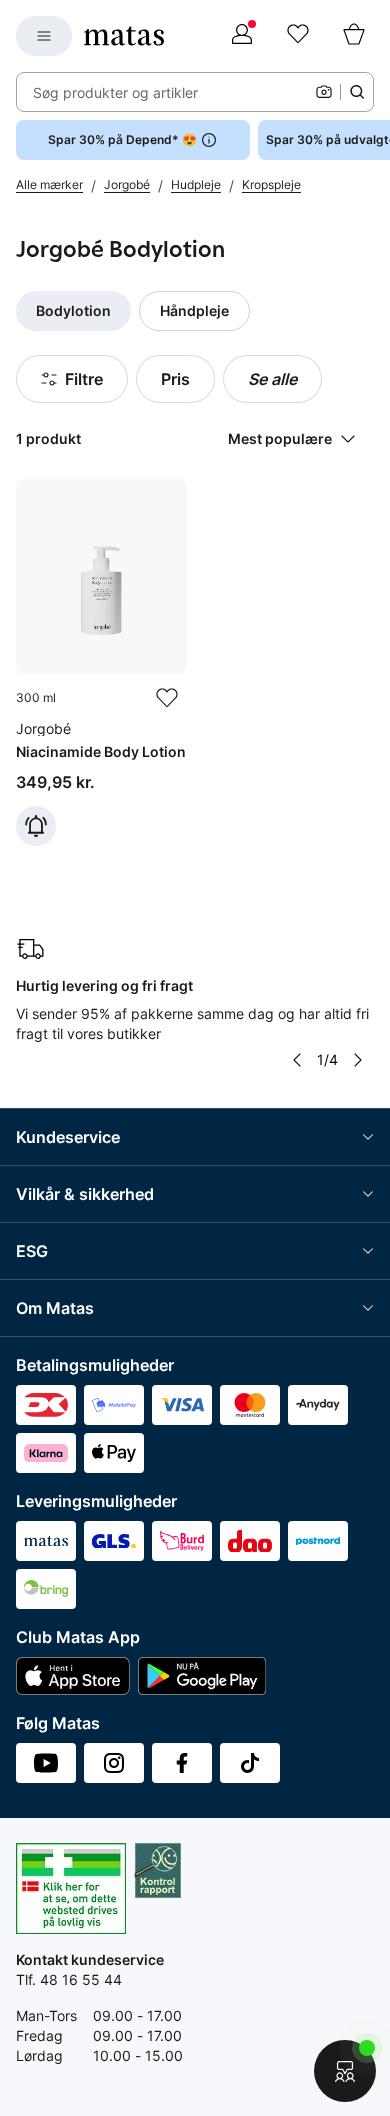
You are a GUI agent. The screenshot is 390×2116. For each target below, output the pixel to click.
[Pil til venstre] (297, 1060)
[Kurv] (354, 36)
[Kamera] (324, 92)
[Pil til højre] (358, 1060)
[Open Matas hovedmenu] (44, 36)
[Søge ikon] (357, 92)
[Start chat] (345, 2071)
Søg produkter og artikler (115, 92)
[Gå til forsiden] (124, 36)
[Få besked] (36, 826)
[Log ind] (242, 36)
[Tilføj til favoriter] (167, 698)
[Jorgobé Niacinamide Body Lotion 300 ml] (101, 662)
